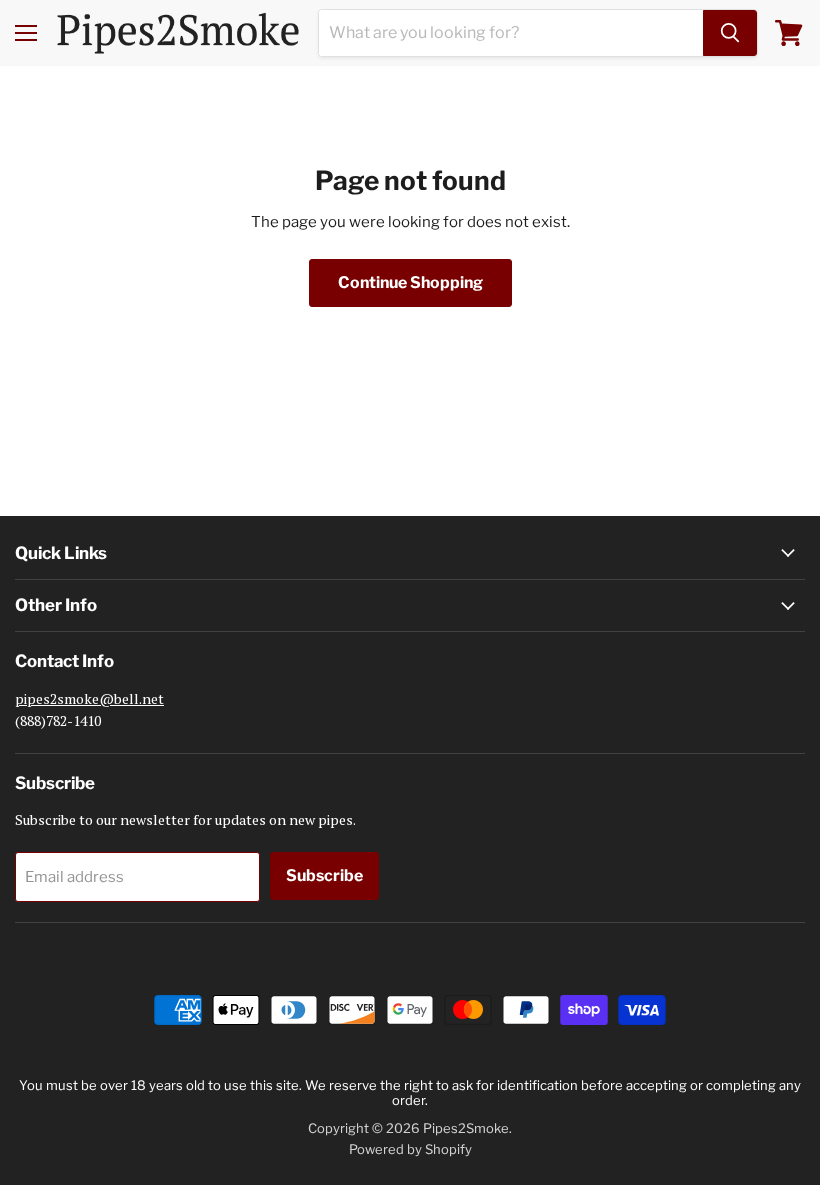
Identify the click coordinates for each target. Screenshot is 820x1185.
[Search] (730, 33)
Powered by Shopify (410, 1149)
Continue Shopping (410, 282)
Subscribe (324, 875)
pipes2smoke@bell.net (89, 698)
